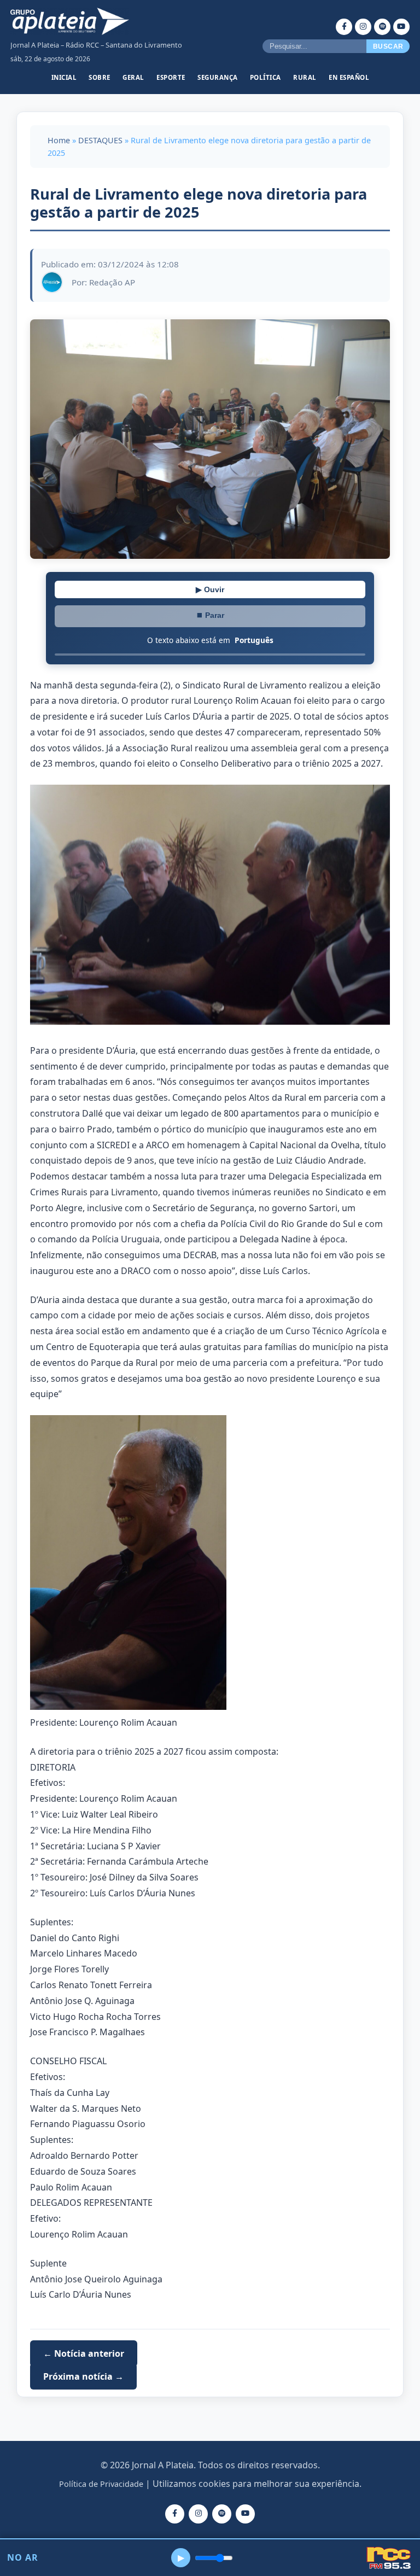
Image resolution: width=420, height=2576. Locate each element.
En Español (349, 77)
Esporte (171, 77)
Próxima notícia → (83, 2376)
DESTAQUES (100, 140)
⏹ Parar (210, 615)
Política (266, 77)
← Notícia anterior (84, 2353)
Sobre (100, 77)
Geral (133, 77)
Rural (305, 77)
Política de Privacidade (101, 2484)
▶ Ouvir (210, 589)
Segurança (218, 77)
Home (59, 140)
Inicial (64, 77)
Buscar (388, 46)
